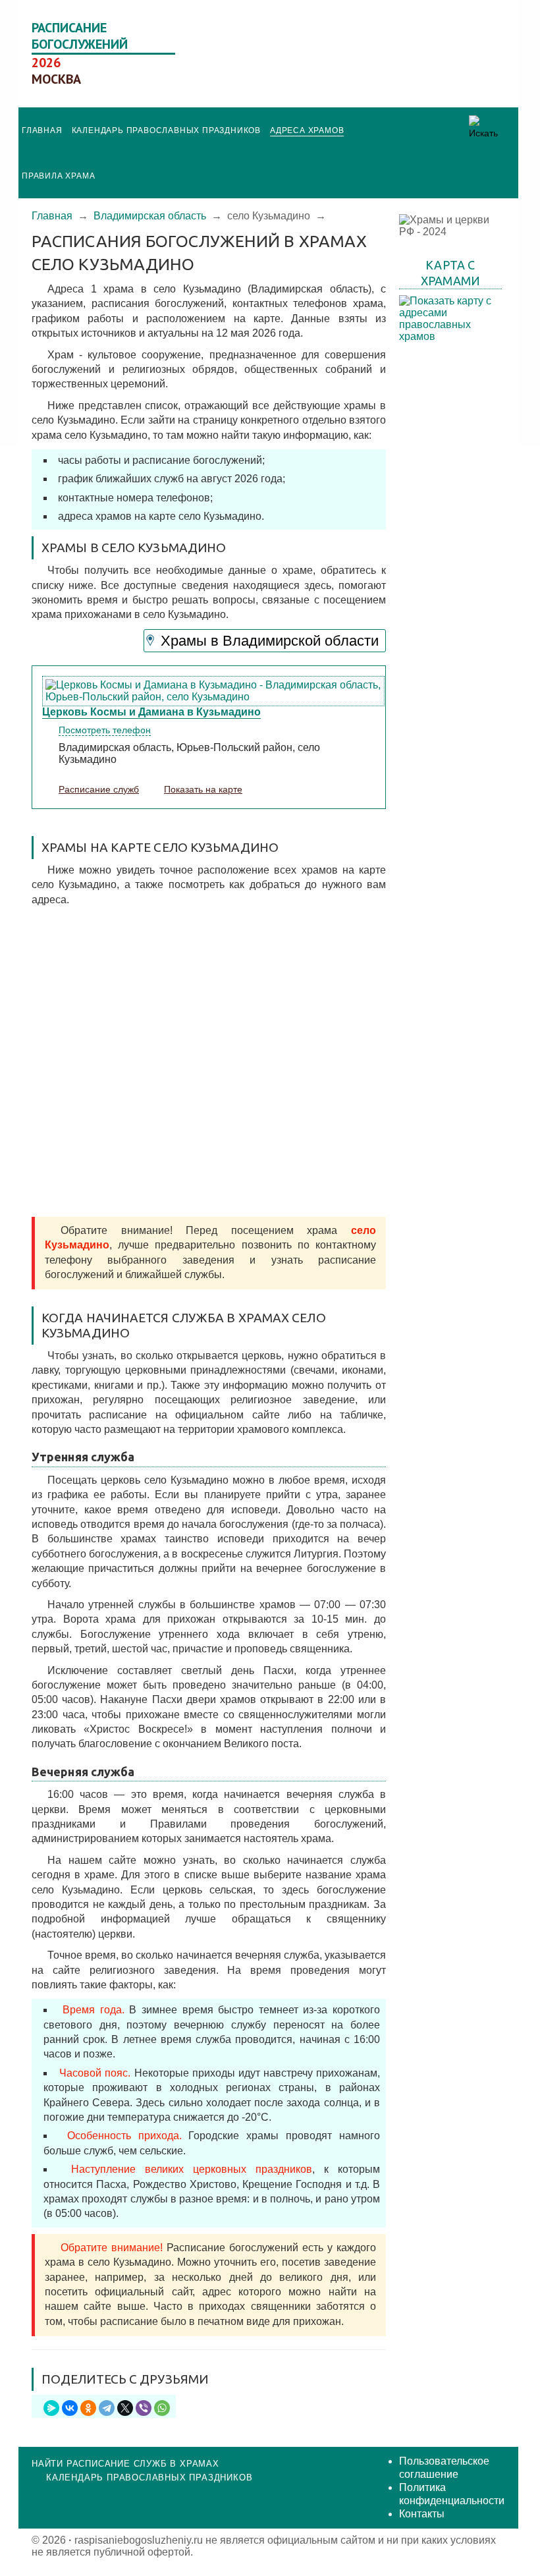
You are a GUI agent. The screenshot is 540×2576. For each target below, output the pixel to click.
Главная (42, 130)
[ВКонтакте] (70, 2408)
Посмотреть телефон (105, 730)
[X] (125, 2408)
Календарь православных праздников (166, 130)
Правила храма (58, 176)
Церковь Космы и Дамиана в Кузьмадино (151, 712)
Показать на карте (203, 789)
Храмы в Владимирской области (270, 641)
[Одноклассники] (88, 2408)
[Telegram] (107, 2408)
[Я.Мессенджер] (51, 2408)
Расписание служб (99, 789)
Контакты (422, 2514)
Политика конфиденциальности (452, 2494)
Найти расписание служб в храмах (125, 2464)
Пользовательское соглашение (444, 2468)
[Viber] (144, 2408)
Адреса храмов (307, 130)
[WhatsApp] (162, 2408)
